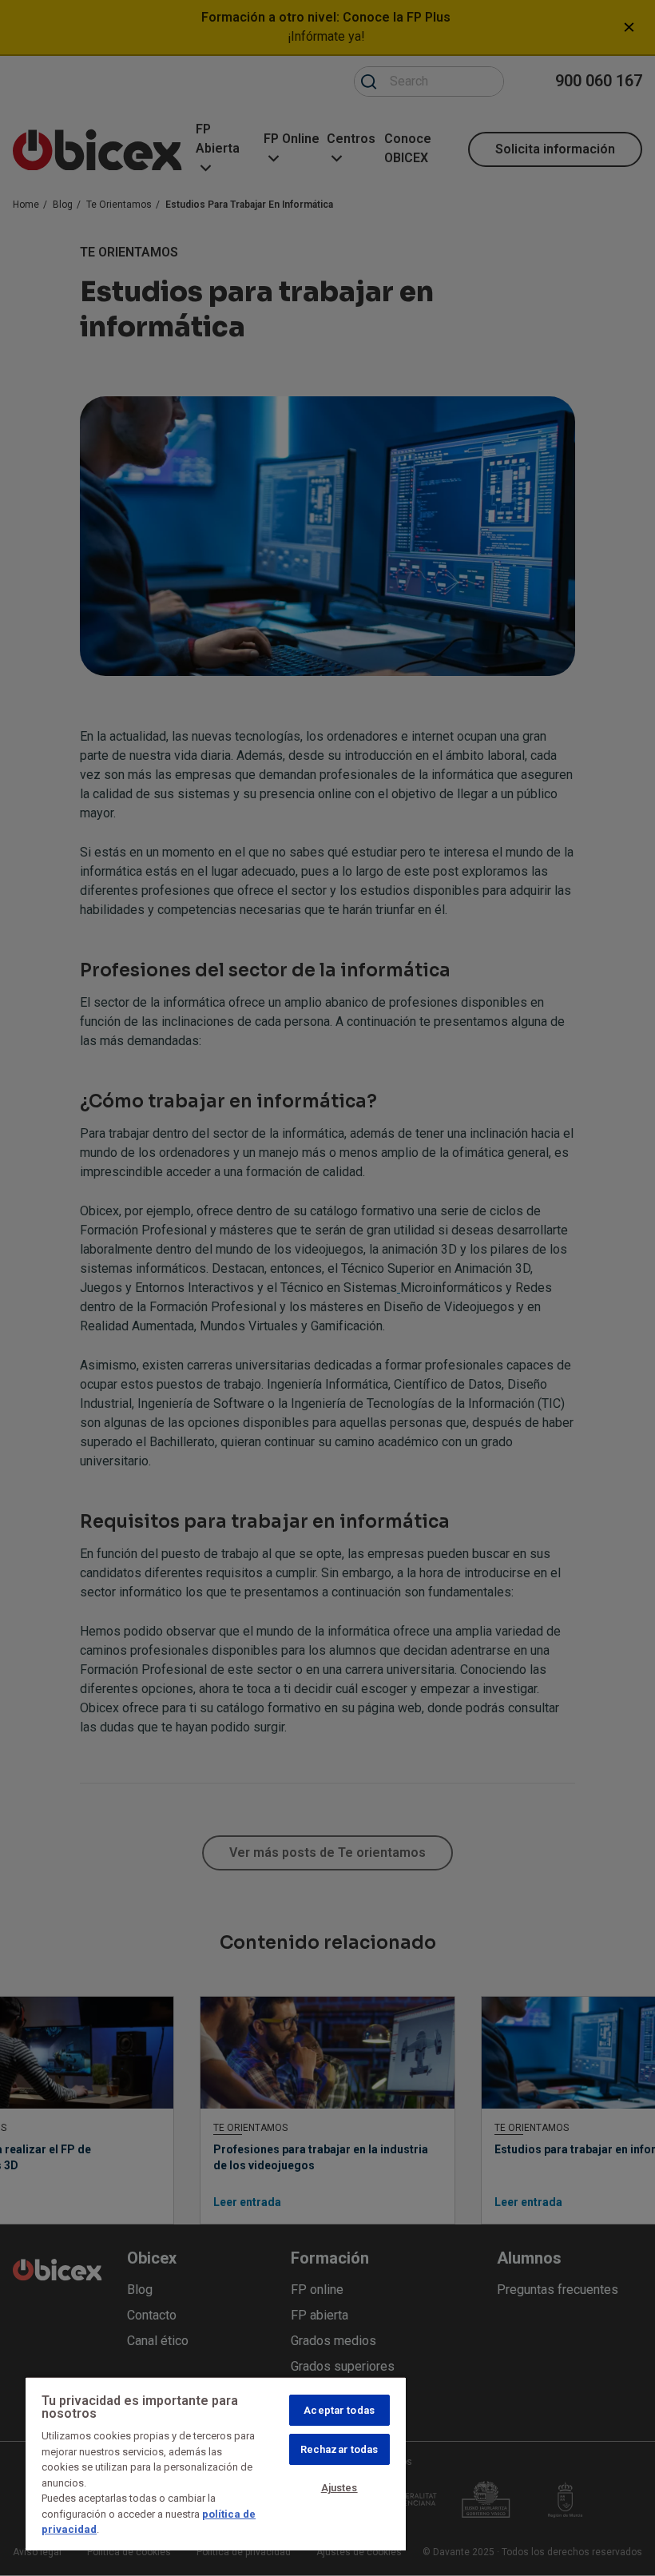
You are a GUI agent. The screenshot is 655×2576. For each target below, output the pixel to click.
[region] (216, 2463)
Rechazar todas (339, 2449)
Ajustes (339, 2488)
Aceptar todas (339, 2410)
